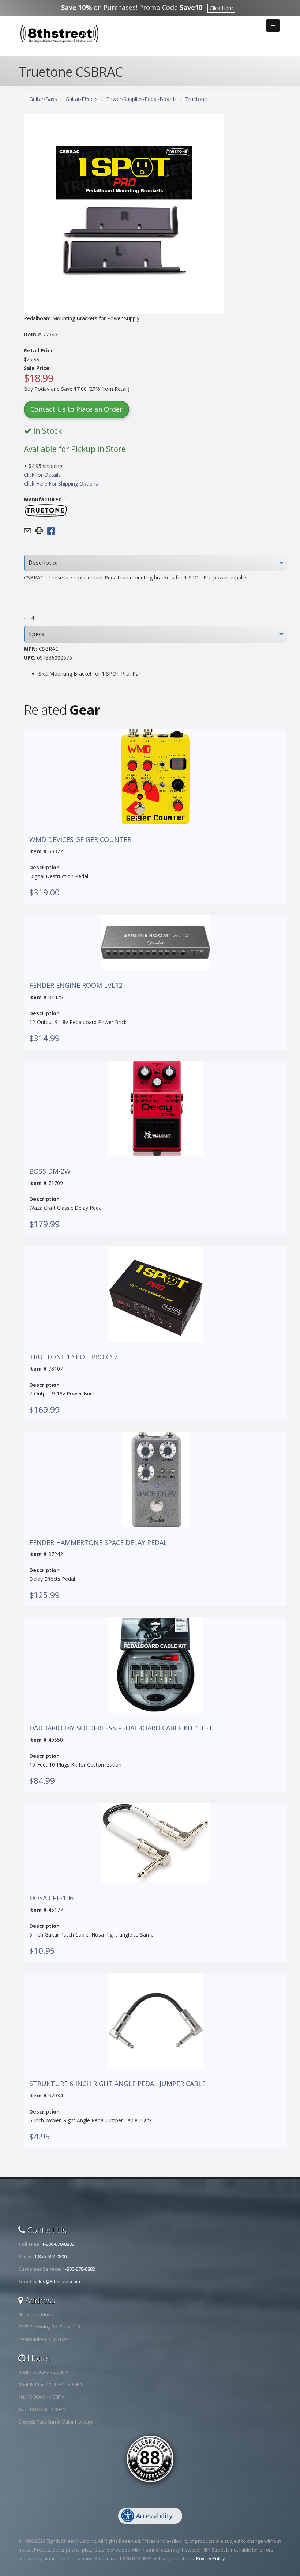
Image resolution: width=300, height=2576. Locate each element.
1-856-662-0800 (50, 2257)
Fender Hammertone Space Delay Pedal (98, 1543)
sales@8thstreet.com (57, 2282)
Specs (36, 634)
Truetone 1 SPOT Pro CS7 (73, 1357)
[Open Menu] (273, 26)
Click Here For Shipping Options (61, 484)
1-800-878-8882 (58, 2244)
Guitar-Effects (82, 99)
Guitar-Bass (43, 99)
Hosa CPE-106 (51, 1898)
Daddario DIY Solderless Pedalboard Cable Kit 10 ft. (122, 1728)
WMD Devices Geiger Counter (80, 840)
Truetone (196, 99)
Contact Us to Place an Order (76, 409)
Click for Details (42, 475)
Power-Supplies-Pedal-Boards (141, 99)
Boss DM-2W (50, 1171)
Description (44, 563)
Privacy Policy (210, 2559)
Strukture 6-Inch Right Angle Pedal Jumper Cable (117, 2084)
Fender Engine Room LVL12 (76, 986)
